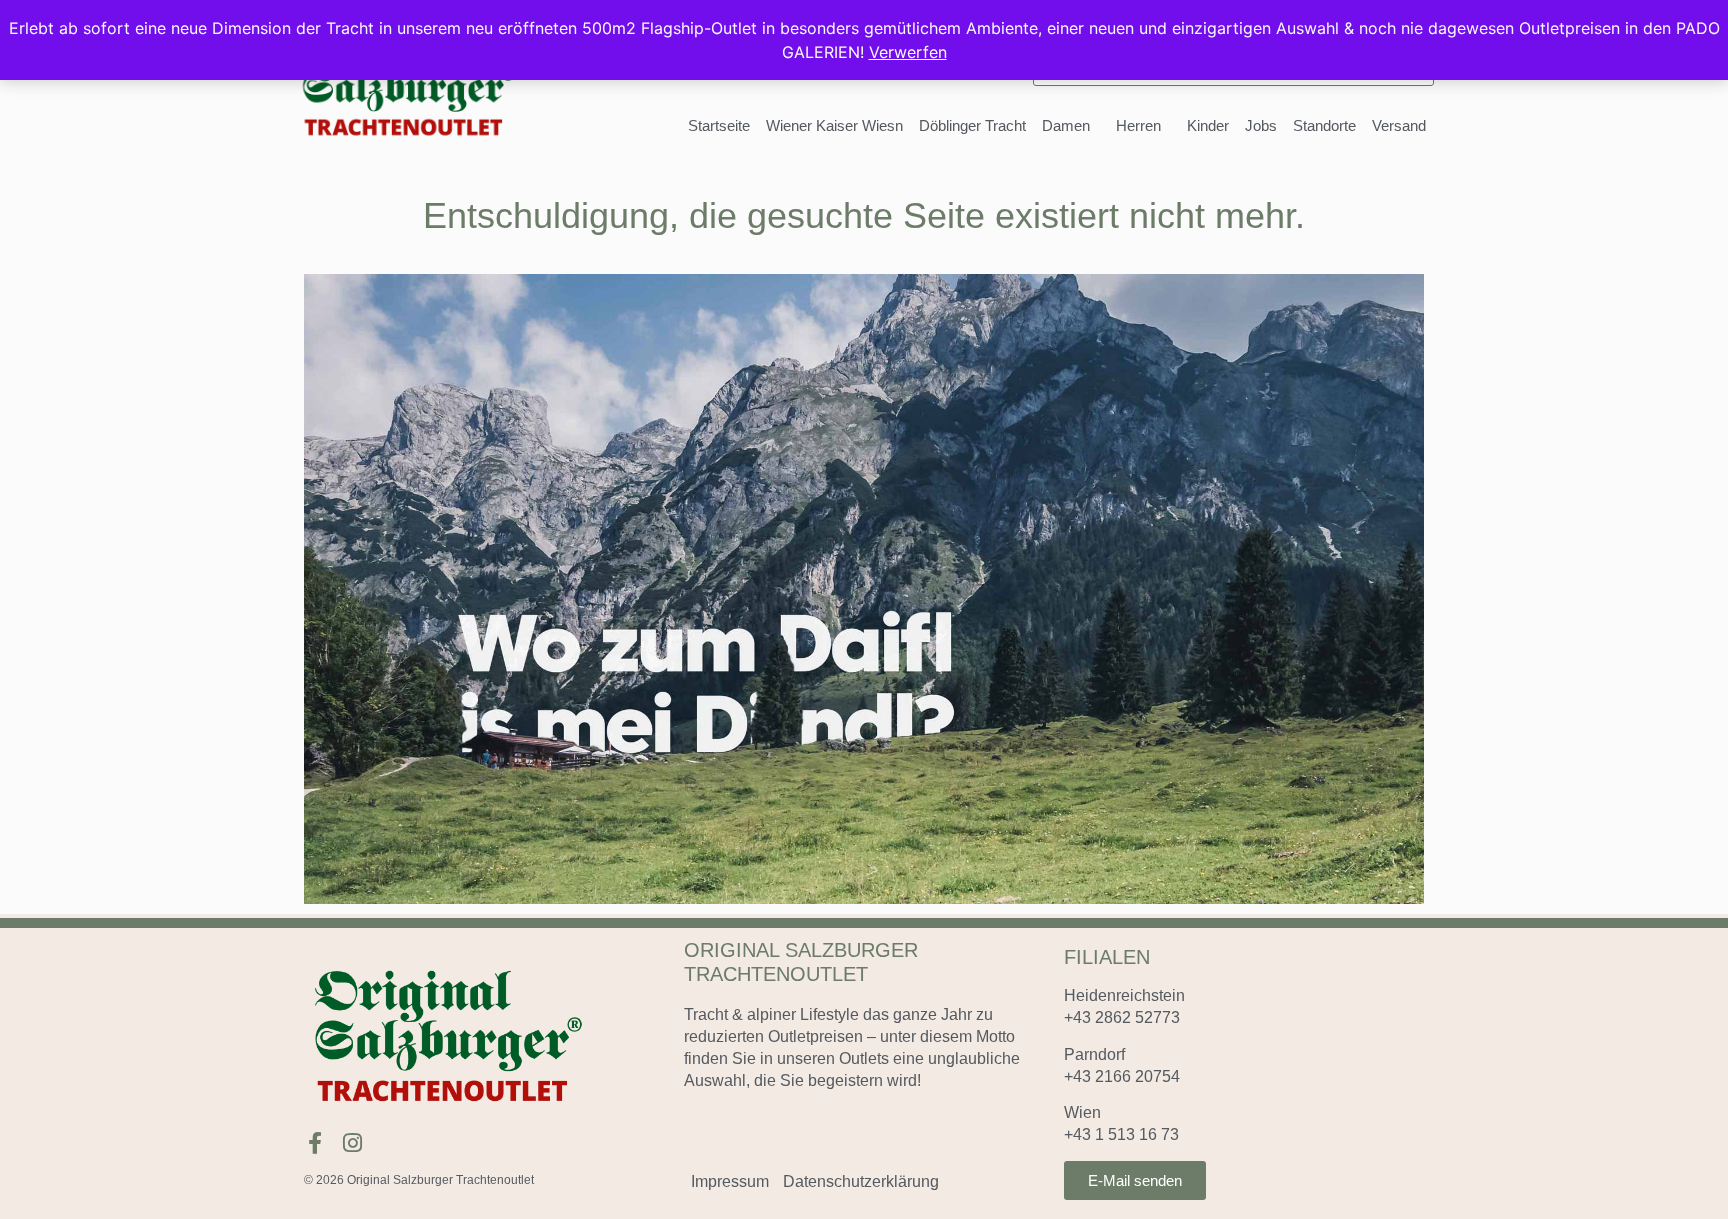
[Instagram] (352, 1143)
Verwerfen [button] (908, 52)
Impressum (730, 1181)
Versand (1399, 125)
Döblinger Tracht (972, 125)
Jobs (1261, 125)
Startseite (719, 125)
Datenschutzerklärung (861, 1181)
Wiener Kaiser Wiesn (834, 125)
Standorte (1324, 125)
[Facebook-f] (315, 1143)
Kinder (1208, 125)
